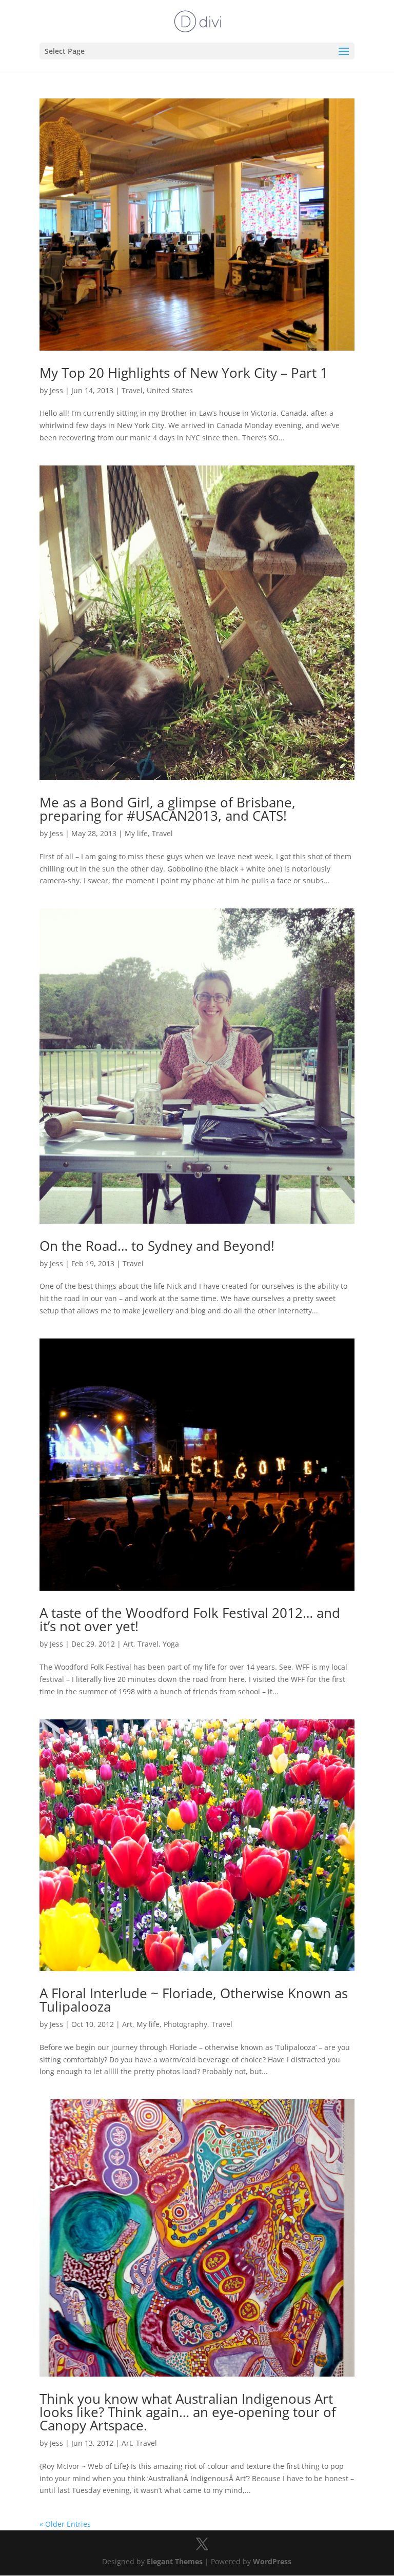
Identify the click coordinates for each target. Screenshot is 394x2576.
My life (136, 833)
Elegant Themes (175, 2561)
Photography (185, 2024)
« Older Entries (65, 2524)
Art (128, 1644)
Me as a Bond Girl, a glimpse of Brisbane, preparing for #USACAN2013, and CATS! (168, 809)
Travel (132, 390)
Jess (56, 390)
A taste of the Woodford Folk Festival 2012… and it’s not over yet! (190, 1619)
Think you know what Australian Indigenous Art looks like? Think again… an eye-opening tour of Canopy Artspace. (188, 2412)
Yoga (171, 1644)
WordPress (272, 2561)
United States (170, 390)
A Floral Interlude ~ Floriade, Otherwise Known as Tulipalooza (194, 2000)
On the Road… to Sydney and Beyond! (157, 1246)
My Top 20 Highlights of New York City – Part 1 (184, 373)
